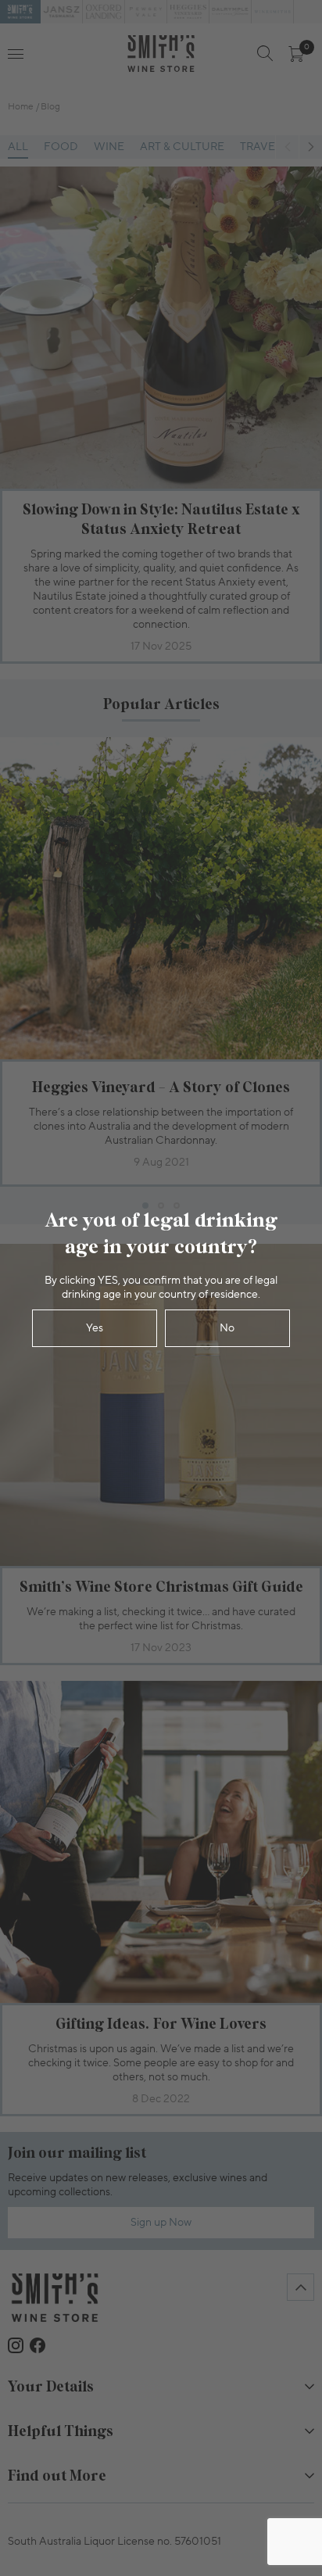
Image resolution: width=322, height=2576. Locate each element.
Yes (95, 1328)
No (227, 1328)
